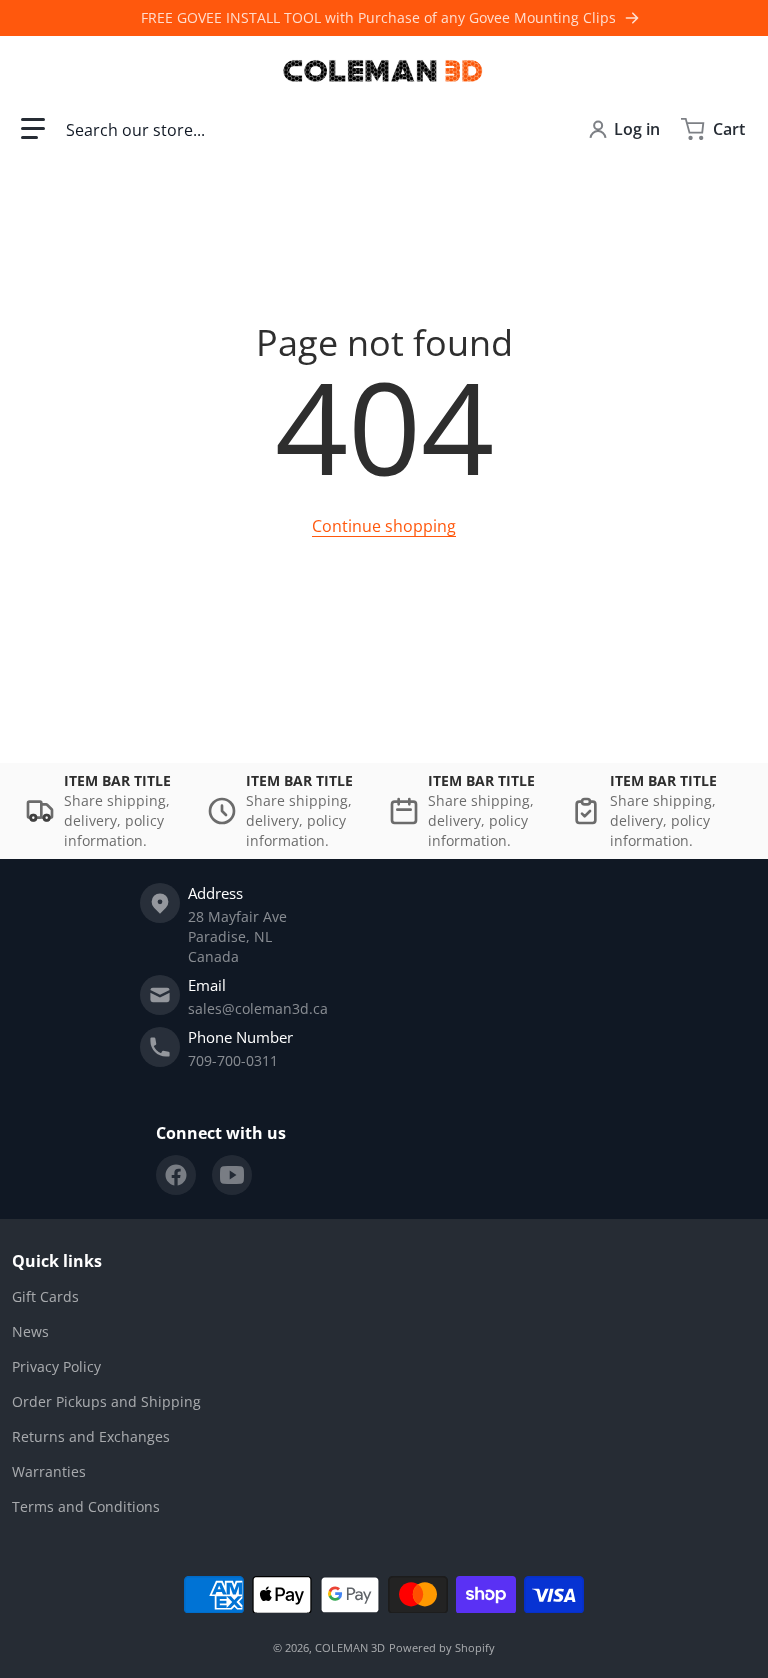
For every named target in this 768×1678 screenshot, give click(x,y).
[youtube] (232, 1175)
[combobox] (311, 129)
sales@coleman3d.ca (258, 1008)
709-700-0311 (233, 1060)
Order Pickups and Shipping (106, 1401)
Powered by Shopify (442, 1647)
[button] (33, 129)
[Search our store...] (545, 129)
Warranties (49, 1471)
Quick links (57, 1261)
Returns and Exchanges (91, 1436)
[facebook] (176, 1175)
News (30, 1331)
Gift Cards (45, 1296)
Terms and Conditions (86, 1506)
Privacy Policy (56, 1366)
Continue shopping (384, 526)
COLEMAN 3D (350, 1647)
